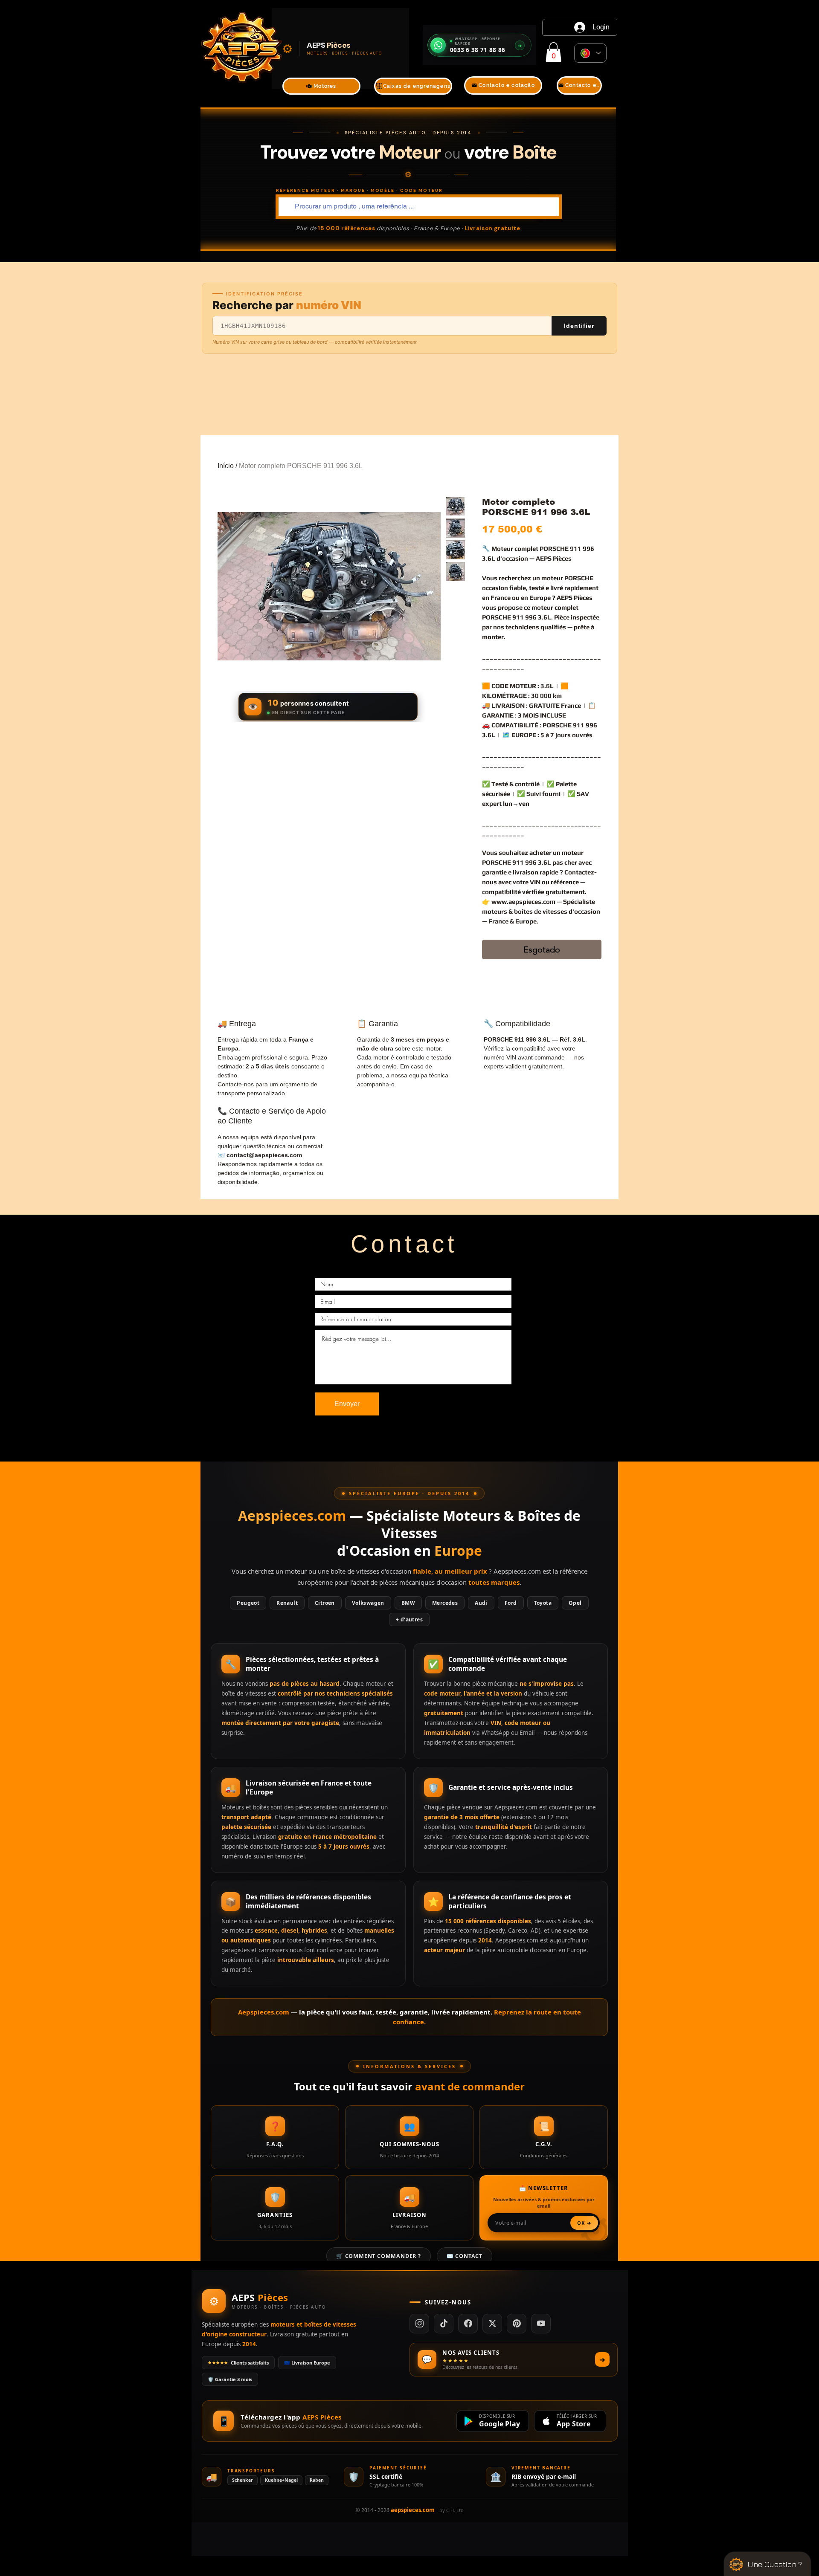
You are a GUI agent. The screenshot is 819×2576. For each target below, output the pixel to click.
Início (226, 466)
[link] (553, 52)
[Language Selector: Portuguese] (590, 53)
